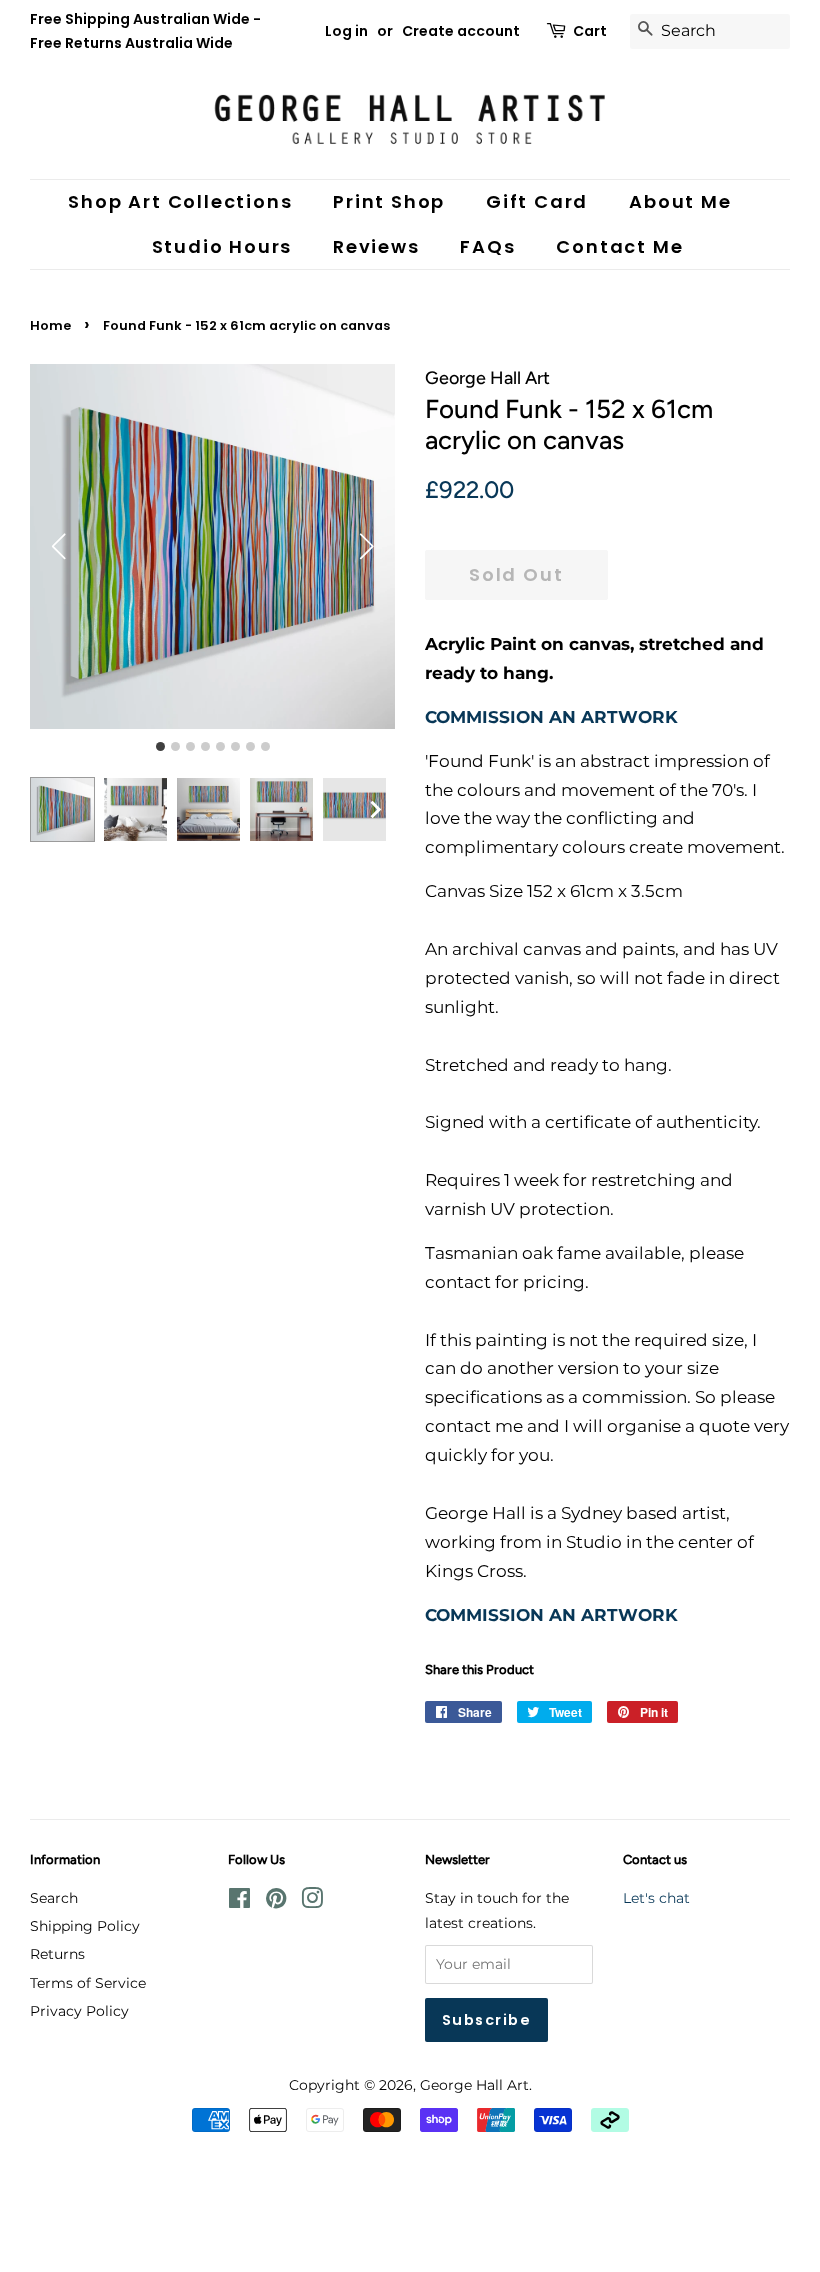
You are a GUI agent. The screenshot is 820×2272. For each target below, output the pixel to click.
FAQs (487, 246)
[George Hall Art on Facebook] (239, 1902)
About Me (680, 201)
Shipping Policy (85, 1926)
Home (50, 325)
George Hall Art (474, 2085)
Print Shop (389, 201)
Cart (590, 31)
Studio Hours (222, 246)
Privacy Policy (79, 2011)
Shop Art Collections (180, 201)
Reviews (376, 246)
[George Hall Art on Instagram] (312, 1902)
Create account (461, 31)
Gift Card (537, 201)
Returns (57, 1954)
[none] (375, 809)
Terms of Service (88, 1983)
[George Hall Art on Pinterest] (276, 1902)
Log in (346, 31)
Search (54, 1898)
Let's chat (656, 1898)
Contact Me (619, 246)
